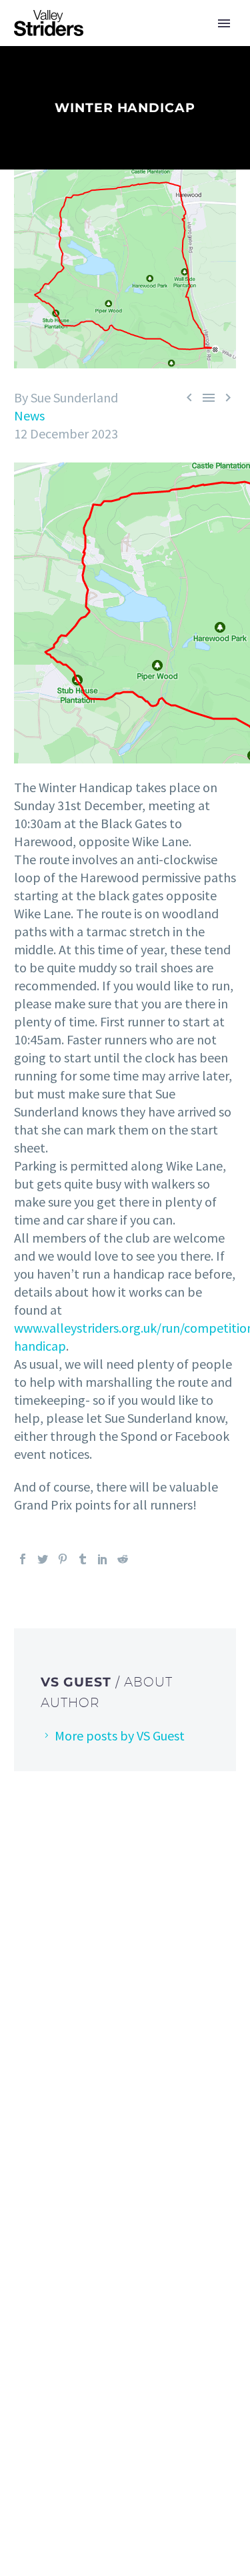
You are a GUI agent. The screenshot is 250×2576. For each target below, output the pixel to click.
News (29, 415)
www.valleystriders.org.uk (99, 2121)
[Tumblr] (83, 1559)
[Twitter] (43, 1559)
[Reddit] (123, 1559)
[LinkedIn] (103, 1559)
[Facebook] (23, 1559)
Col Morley (142, 2287)
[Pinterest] (63, 1559)
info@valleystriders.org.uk (101, 2078)
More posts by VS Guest (120, 1735)
